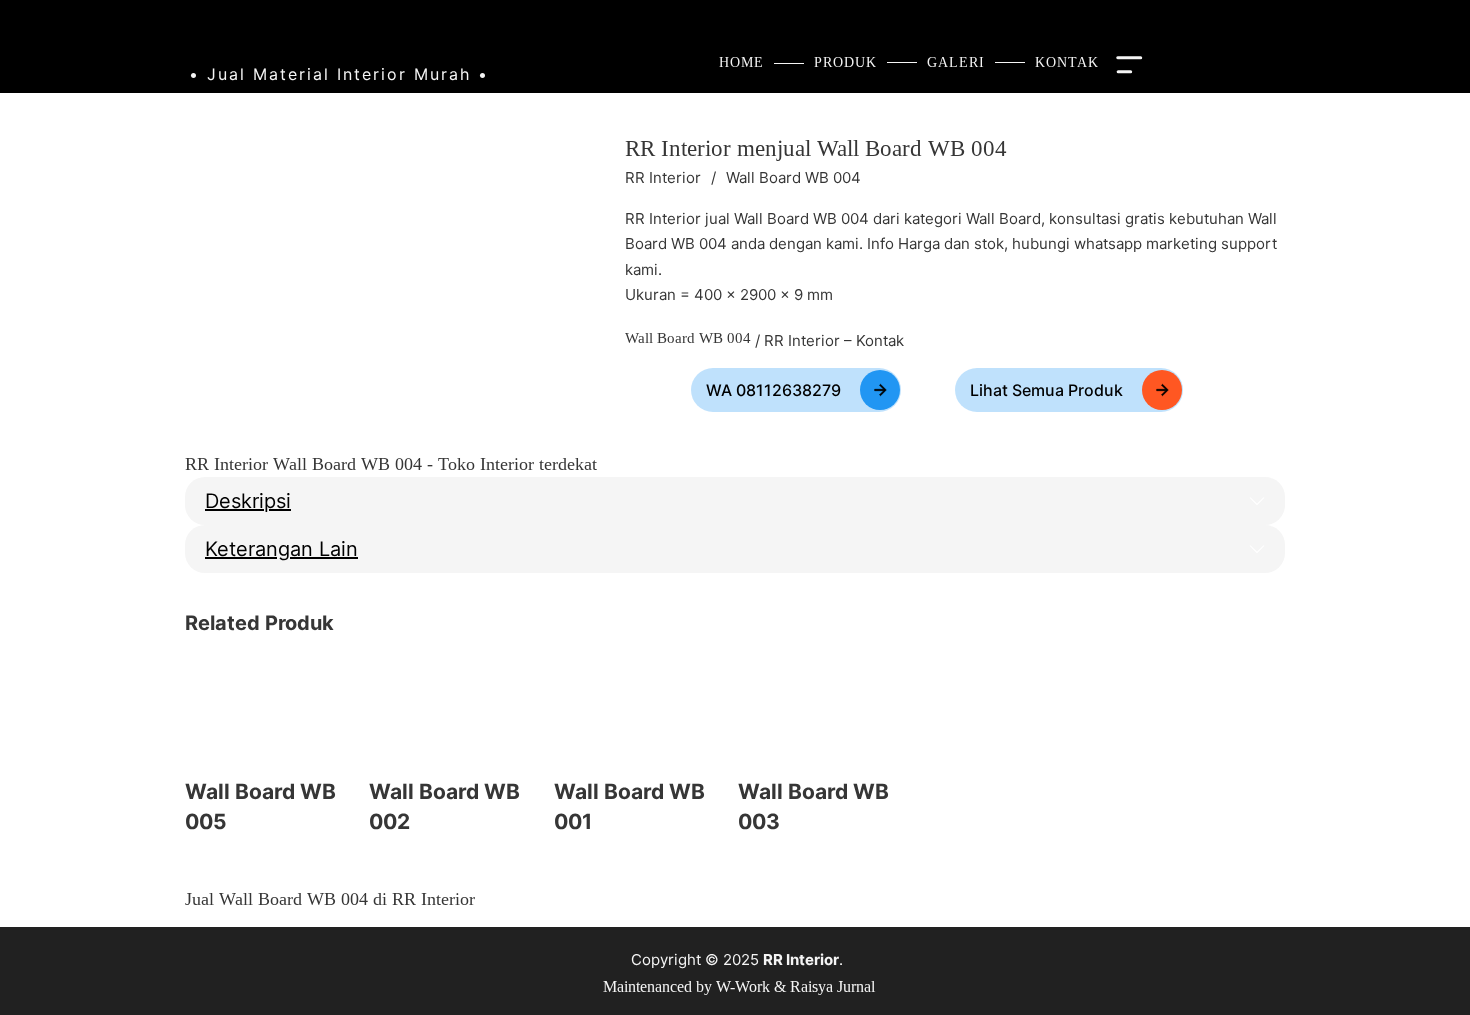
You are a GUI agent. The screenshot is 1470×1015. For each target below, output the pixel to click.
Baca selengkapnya (200, 866)
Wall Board (1003, 218)
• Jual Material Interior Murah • (339, 74)
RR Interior (663, 177)
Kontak (880, 340)
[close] (1134, 63)
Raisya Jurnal (832, 986)
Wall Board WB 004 (816, 148)
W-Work (743, 986)
